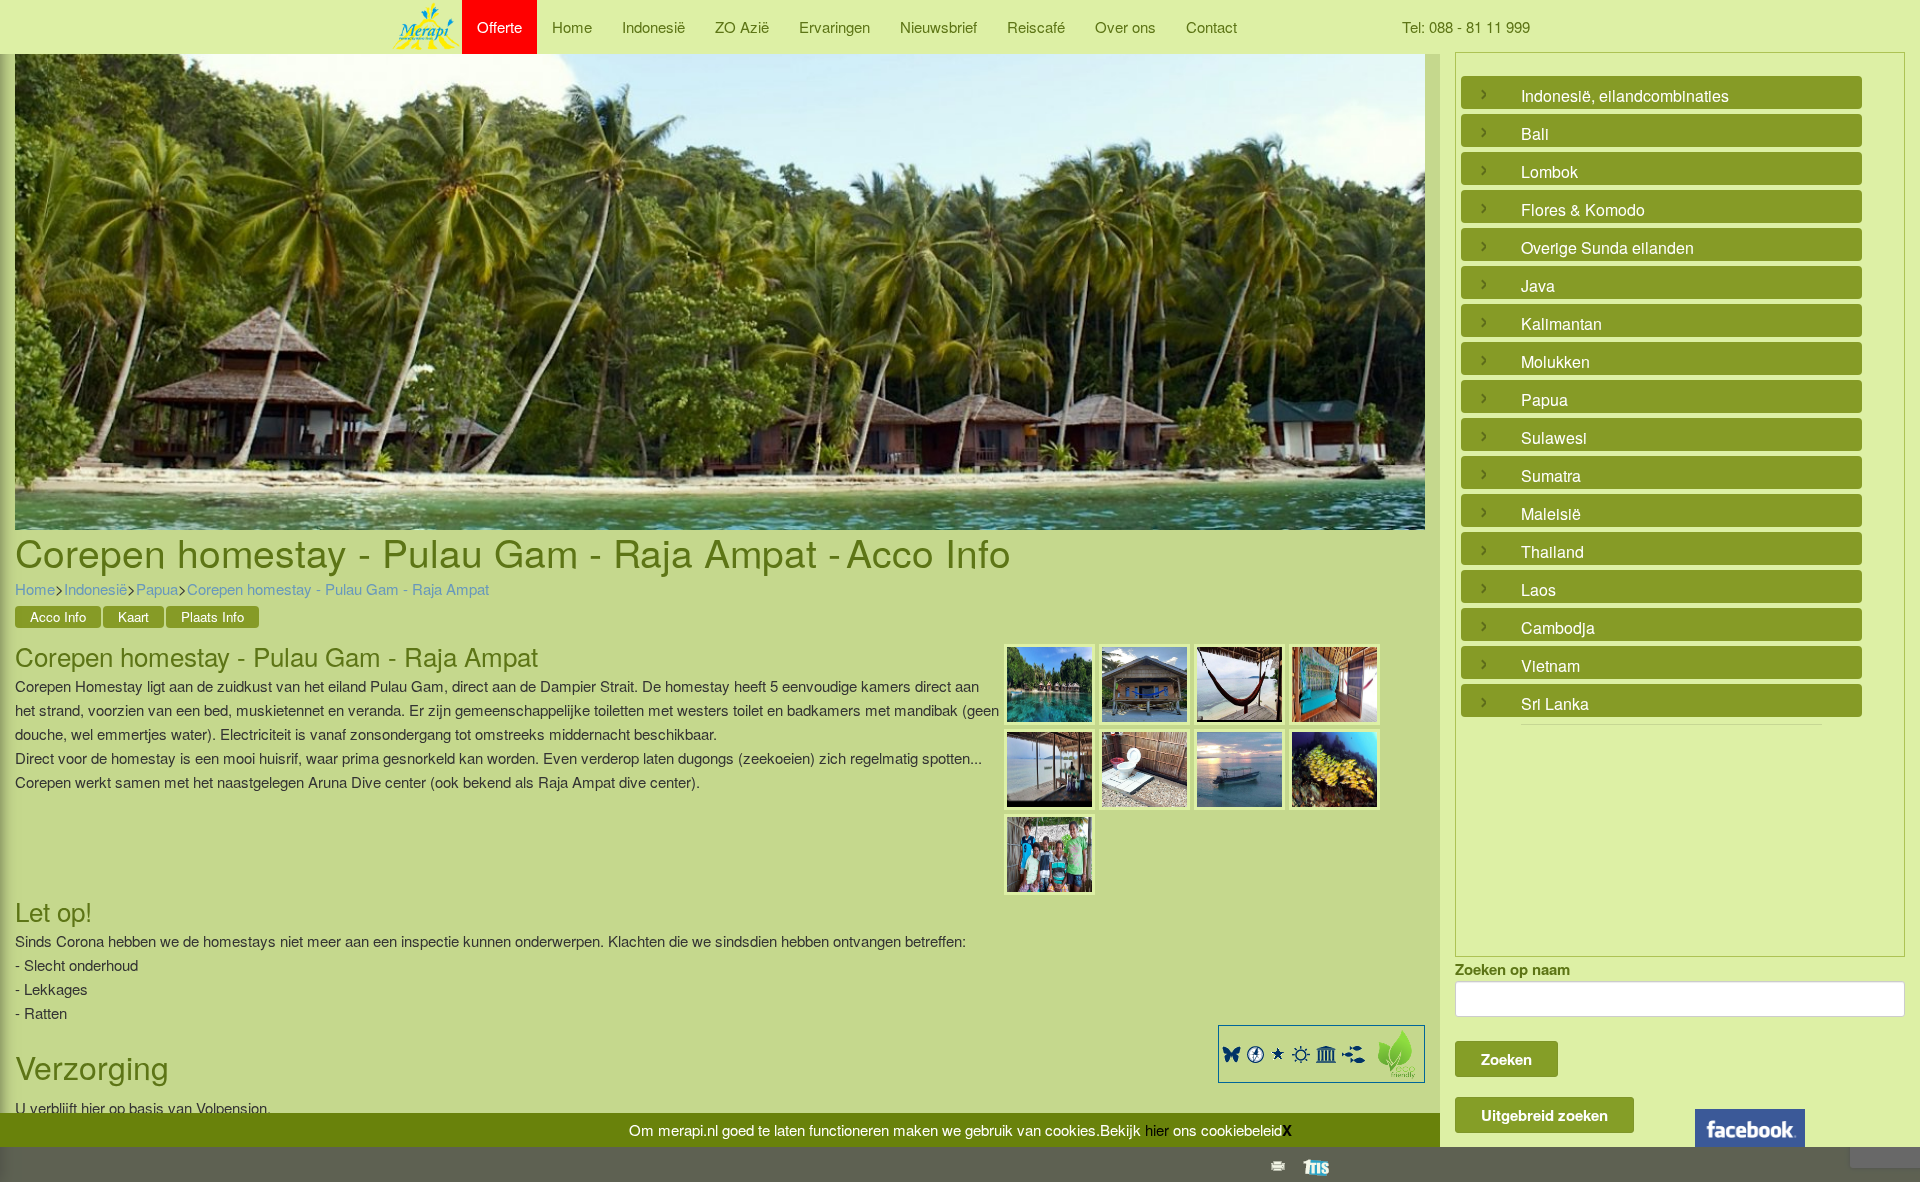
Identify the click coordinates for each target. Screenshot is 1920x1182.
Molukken (1555, 361)
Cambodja (1558, 627)
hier (1157, 1129)
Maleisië (1551, 513)
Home (572, 26)
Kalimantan (1561, 323)
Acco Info (58, 616)
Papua (157, 588)
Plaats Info (212, 616)
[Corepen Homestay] (1049, 681)
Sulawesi (1554, 437)
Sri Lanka (1555, 703)
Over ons (1125, 26)
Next (1405, 268)
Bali (1535, 133)
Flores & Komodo (1583, 209)
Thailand (1552, 551)
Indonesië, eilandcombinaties (1625, 95)
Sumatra (1551, 475)
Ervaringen (834, 26)
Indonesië (653, 26)
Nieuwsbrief (938, 26)
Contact (1211, 26)
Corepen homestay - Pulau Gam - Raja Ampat (338, 588)
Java (1538, 285)
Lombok (1549, 171)
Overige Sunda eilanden (1607, 247)
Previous (35, 268)
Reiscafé (1036, 26)
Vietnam (1550, 665)
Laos (1538, 589)
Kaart (133, 616)
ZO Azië (742, 26)
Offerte (499, 26)
